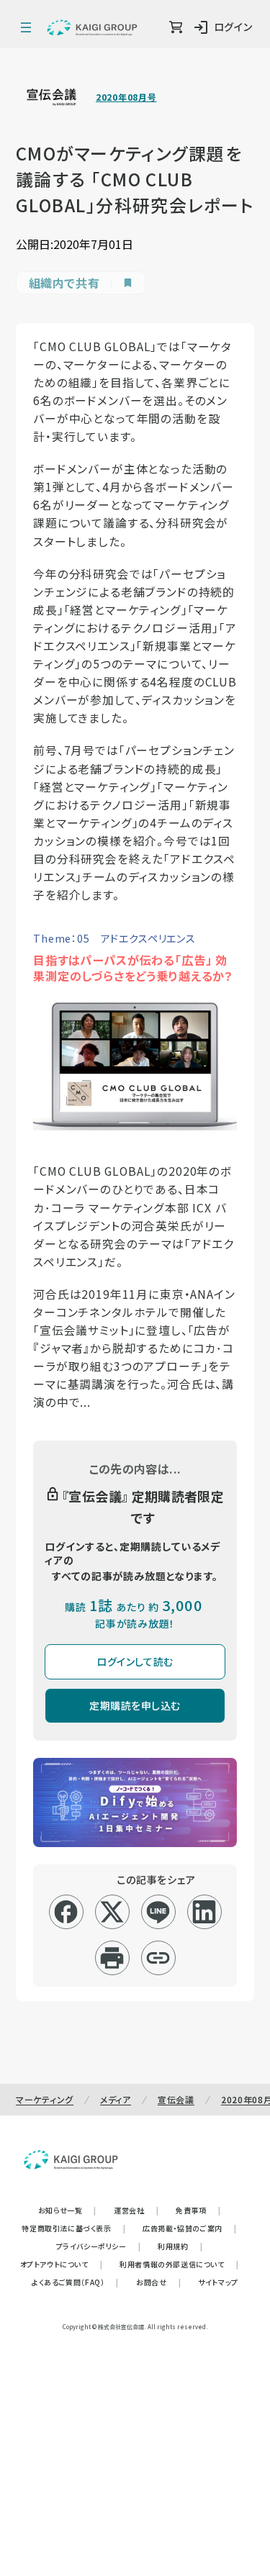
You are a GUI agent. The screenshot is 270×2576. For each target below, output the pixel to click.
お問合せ (158, 2282)
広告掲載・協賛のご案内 (189, 2228)
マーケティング (45, 2099)
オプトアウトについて (62, 2264)
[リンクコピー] (158, 1958)
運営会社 (136, 2210)
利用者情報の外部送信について (179, 2264)
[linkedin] (204, 1912)
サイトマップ (218, 2282)
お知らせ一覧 (67, 2210)
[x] (112, 1912)
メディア (116, 2099)
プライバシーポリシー (99, 2246)
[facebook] (66, 1912)
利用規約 (180, 2246)
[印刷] (112, 1958)
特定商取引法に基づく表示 (73, 2228)
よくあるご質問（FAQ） (75, 2282)
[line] (158, 1912)
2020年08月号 (126, 97)
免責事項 (198, 2210)
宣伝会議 (176, 2099)
